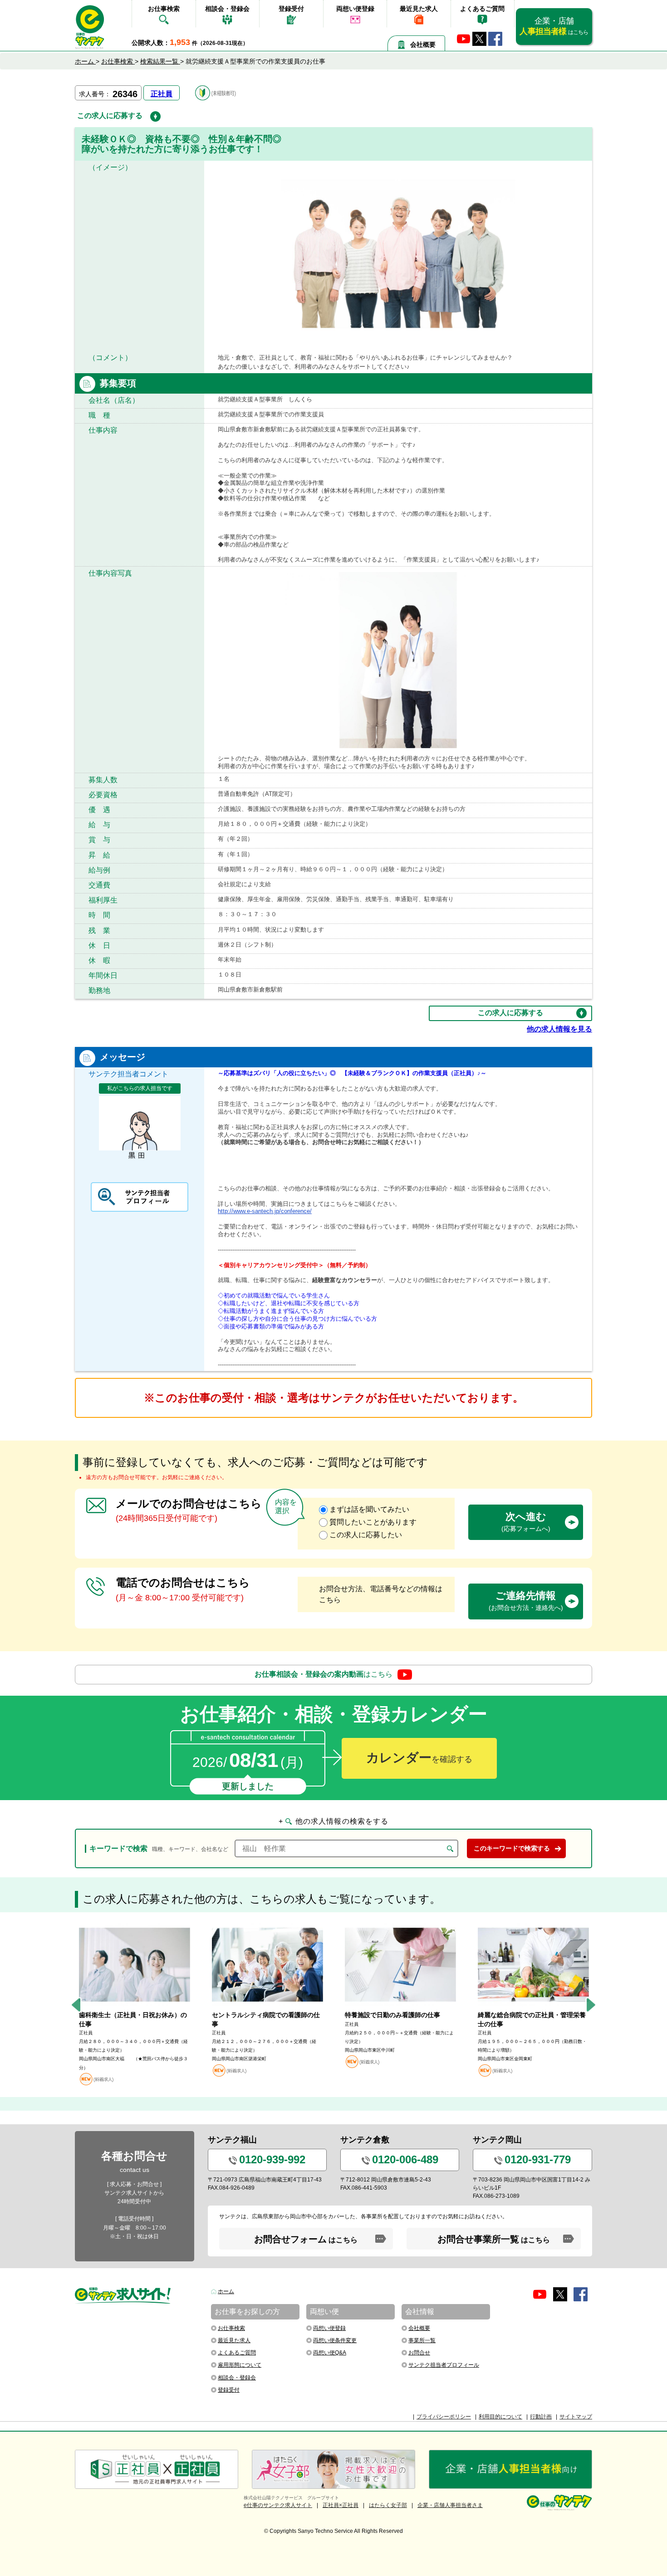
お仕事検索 (164, 9)
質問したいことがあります (373, 1522)
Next (591, 2005)
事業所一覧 (422, 2340)
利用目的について (500, 2417)
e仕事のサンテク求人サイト (278, 2505)
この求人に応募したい (366, 1535)
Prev (76, 2005)
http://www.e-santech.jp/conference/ (265, 1211)
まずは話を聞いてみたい (369, 1509)
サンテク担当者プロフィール (444, 2365)
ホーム (226, 2291)
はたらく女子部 (388, 2505)
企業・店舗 (554, 26)
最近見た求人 (419, 9)
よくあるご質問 (482, 9)
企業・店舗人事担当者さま (450, 2505)
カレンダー (419, 1758)
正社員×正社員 (341, 2505)
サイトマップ (576, 2417)
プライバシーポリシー (444, 2417)
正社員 (162, 94)
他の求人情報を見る (559, 1029)
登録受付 (291, 9)
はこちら (324, 1674)
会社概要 (423, 44)
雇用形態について (240, 2365)
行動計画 (541, 2417)
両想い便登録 (355, 9)
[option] (135, 2005)
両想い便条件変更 (335, 2340)
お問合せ (419, 2353)
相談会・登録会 (227, 9)
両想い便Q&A (330, 2353)
